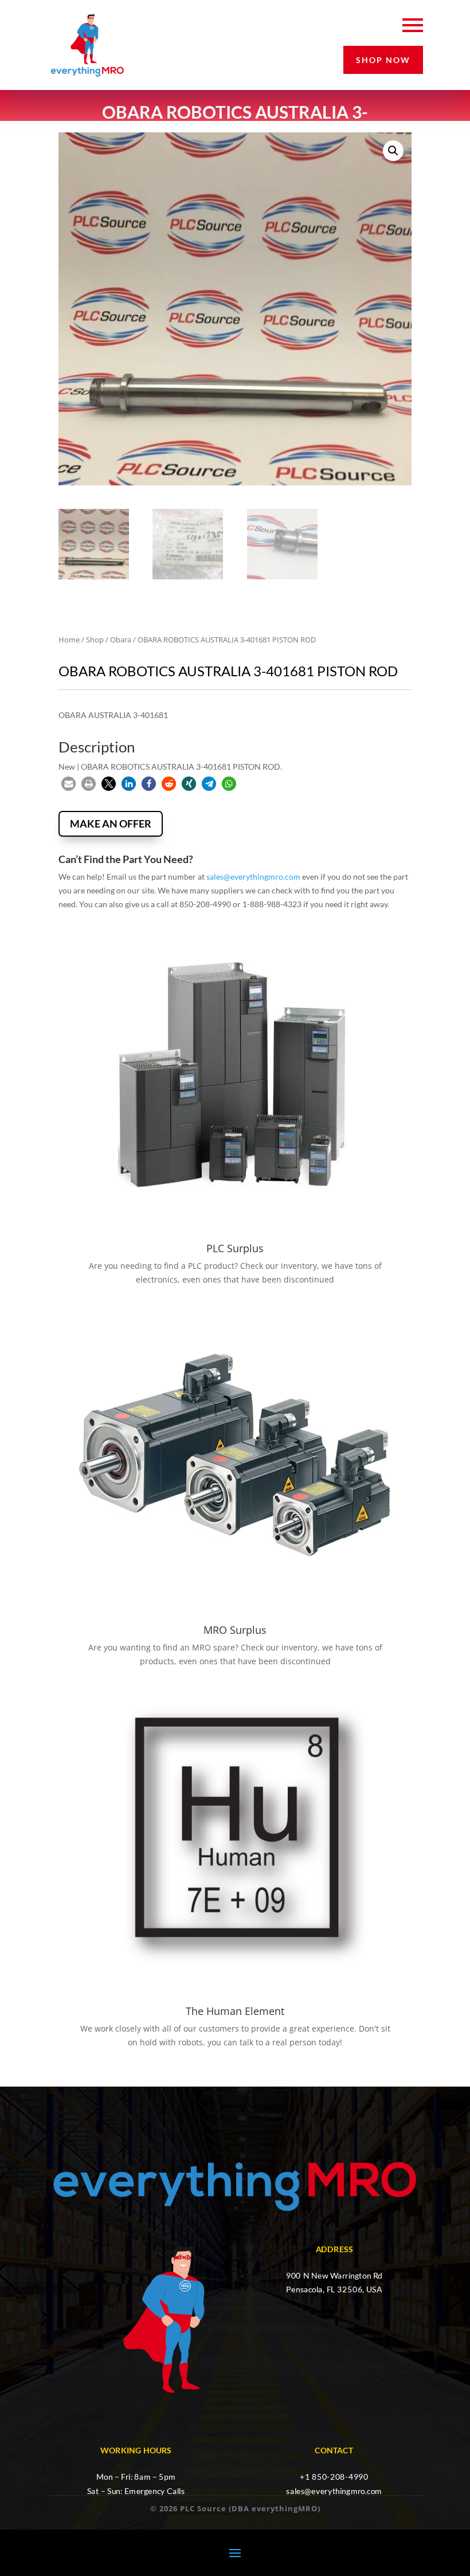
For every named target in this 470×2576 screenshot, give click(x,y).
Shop (95, 640)
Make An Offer (111, 824)
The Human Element (235, 2011)
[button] (393, 151)
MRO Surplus (235, 1630)
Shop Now (383, 60)
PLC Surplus (235, 1248)
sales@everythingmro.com (253, 877)
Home (69, 640)
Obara (121, 640)
